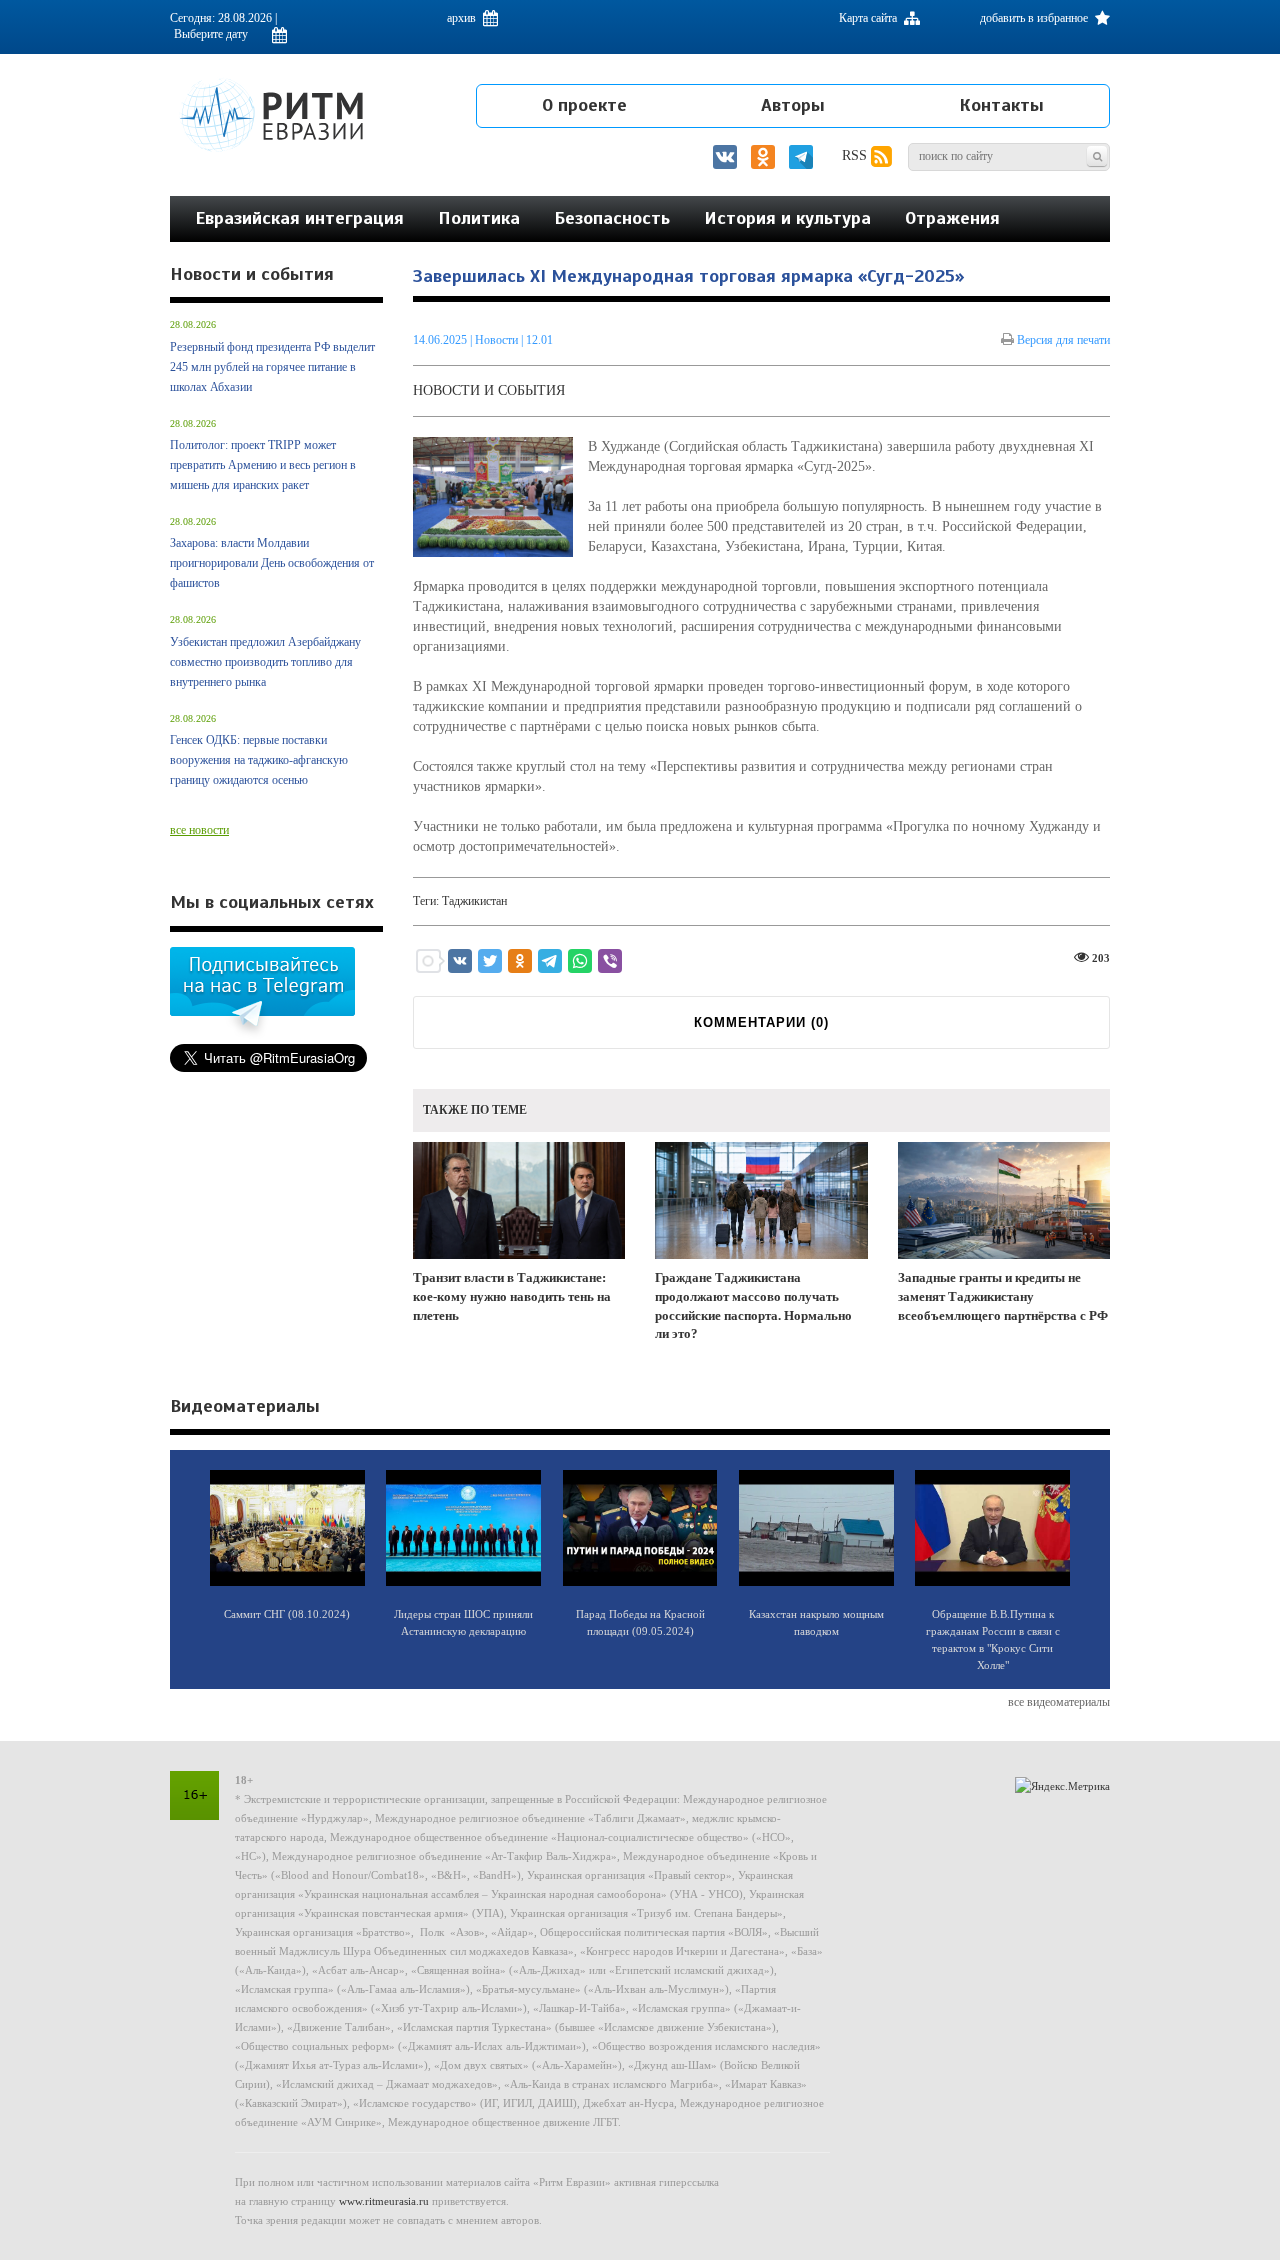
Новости (498, 340)
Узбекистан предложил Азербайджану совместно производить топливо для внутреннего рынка (265, 662)
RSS (856, 155)
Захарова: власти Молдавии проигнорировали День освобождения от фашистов (272, 563)
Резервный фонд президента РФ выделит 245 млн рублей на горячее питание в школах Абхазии (272, 367)
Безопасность (612, 218)
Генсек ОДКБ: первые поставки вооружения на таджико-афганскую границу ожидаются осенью (259, 760)
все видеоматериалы (1059, 1702)
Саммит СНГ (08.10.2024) (287, 1614)
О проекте (584, 105)
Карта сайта (869, 18)
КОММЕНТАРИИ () (761, 1022)
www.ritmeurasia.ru (384, 2201)
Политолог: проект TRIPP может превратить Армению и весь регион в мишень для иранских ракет (263, 465)
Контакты (1001, 105)
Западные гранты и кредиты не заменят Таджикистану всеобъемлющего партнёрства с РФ (1003, 1296)
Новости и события (489, 390)
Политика (479, 218)
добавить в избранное (1035, 18)
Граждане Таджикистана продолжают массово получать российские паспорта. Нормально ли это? (753, 1305)
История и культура (787, 218)
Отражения (952, 218)
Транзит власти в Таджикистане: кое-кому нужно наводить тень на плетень (512, 1296)
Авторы (793, 105)
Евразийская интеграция (299, 218)
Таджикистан (474, 901)
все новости (199, 830)
